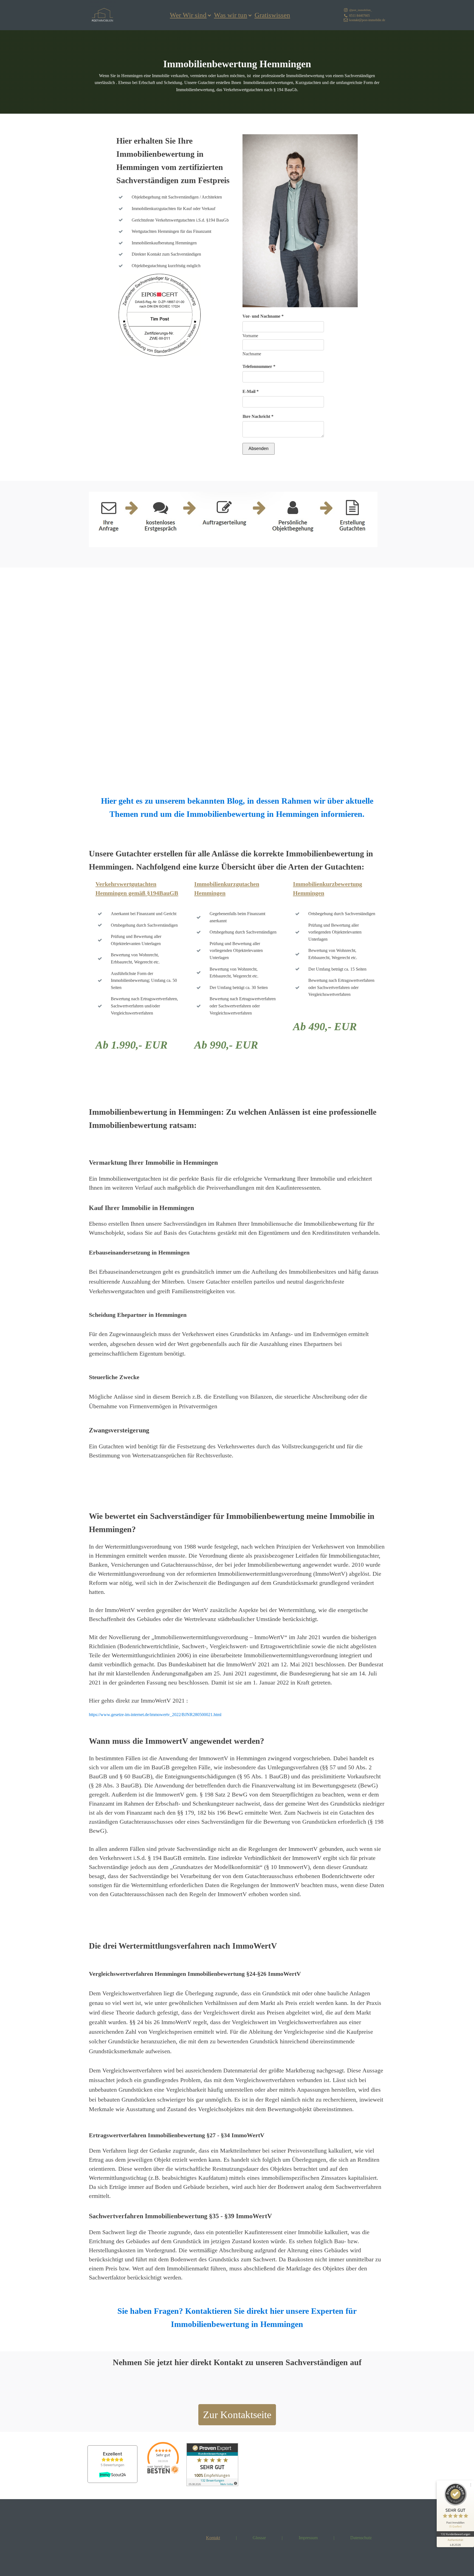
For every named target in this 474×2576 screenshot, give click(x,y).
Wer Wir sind (188, 15)
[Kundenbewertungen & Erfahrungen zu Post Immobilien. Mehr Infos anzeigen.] (212, 2485)
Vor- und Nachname (263, 316)
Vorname (250, 336)
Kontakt (213, 2538)
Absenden (259, 449)
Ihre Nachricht (258, 416)
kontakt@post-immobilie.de (367, 20)
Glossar (259, 2538)
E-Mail (251, 391)
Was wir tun (231, 15)
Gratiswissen (272, 15)
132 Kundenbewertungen (455, 2534)
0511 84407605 (359, 16)
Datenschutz (361, 2538)
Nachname (252, 354)
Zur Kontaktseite (237, 2415)
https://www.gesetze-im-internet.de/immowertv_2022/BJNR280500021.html (155, 1715)
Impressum (308, 2538)
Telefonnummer (259, 366)
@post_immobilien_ (361, 10)
